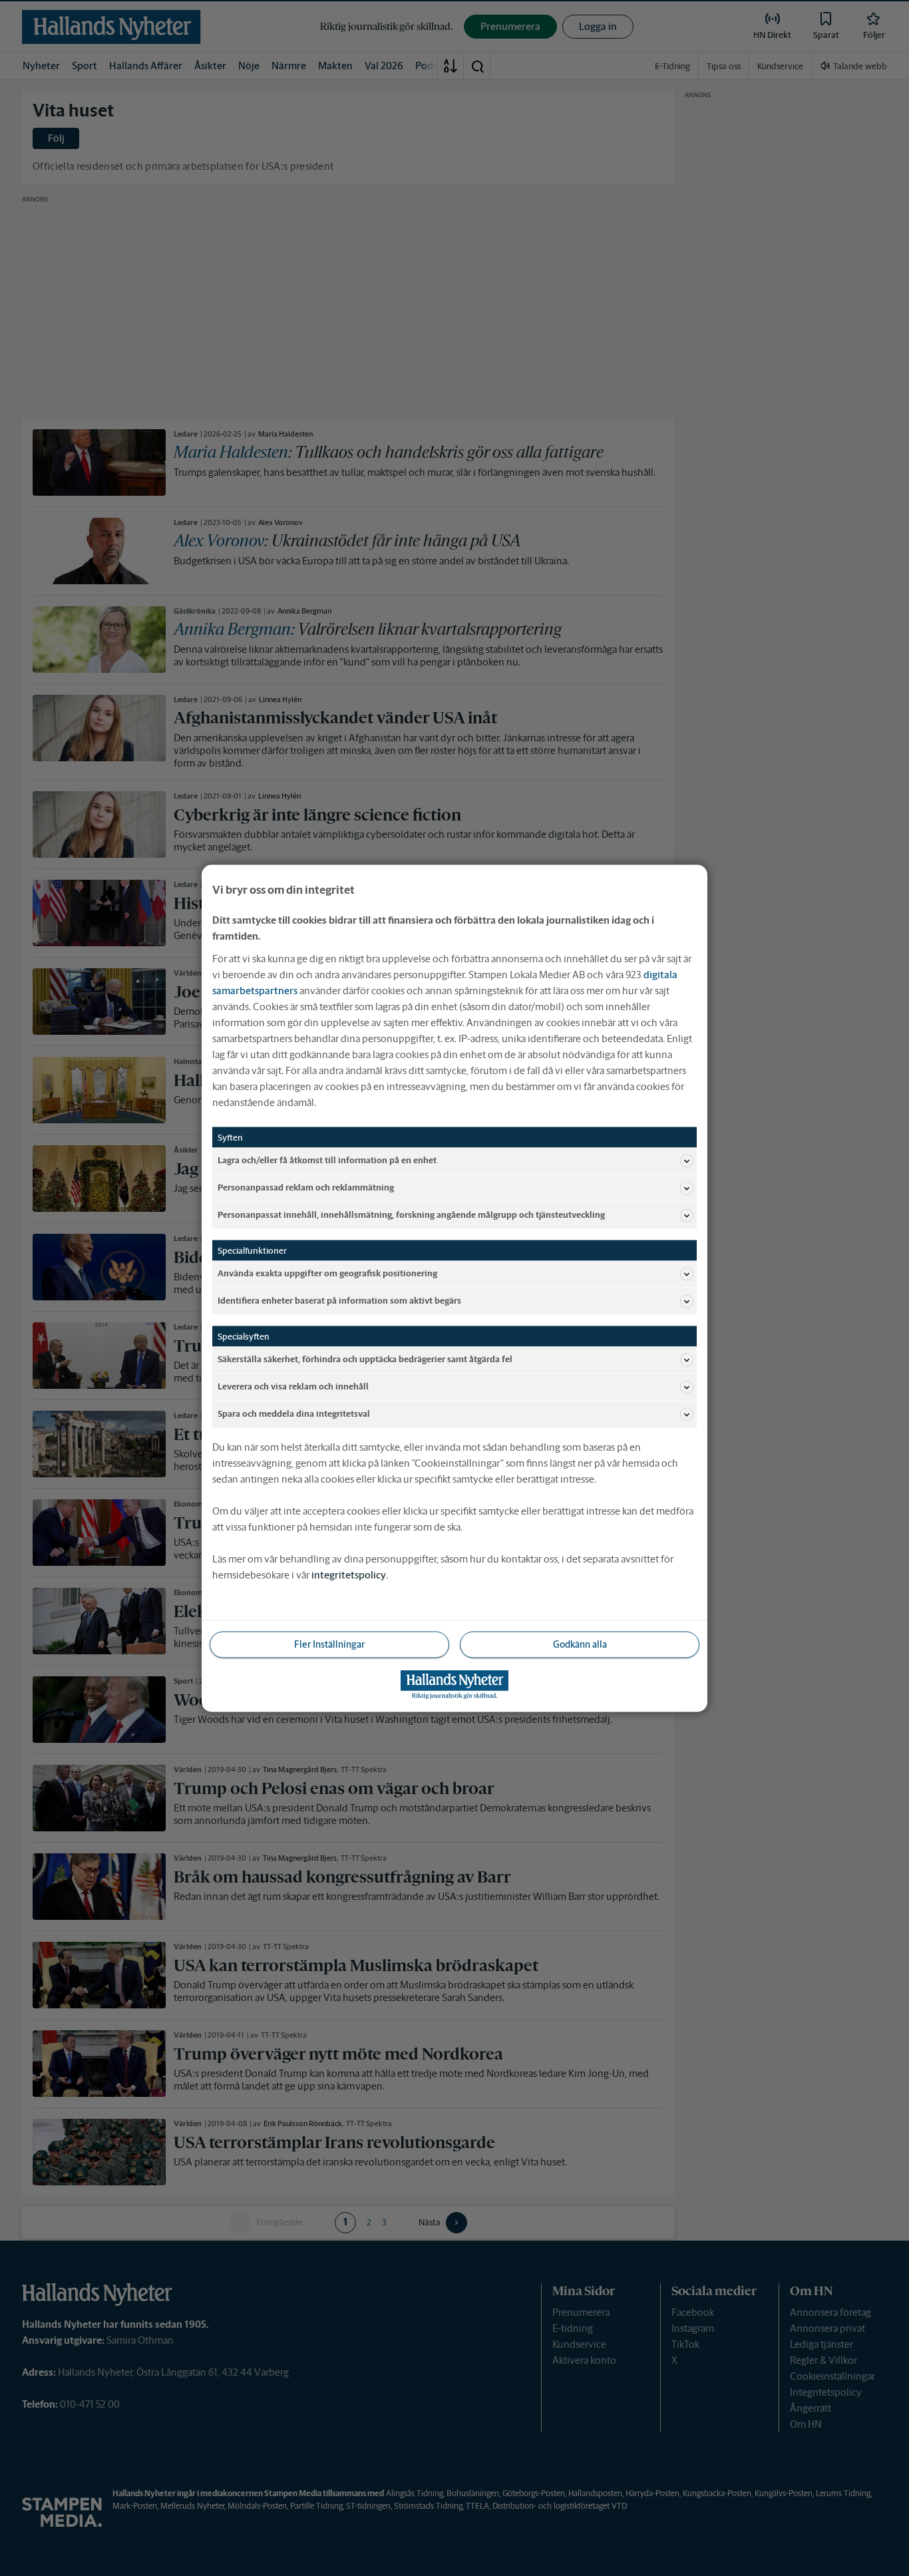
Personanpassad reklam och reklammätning (306, 1188)
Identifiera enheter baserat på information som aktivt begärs (339, 1301)
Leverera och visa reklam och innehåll (293, 1386)
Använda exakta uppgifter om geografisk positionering (327, 1273)
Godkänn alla (580, 1644)
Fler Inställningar (329, 1644)
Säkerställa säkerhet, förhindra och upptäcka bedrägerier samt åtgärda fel (365, 1359)
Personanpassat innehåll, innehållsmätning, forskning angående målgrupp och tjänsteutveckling (411, 1215)
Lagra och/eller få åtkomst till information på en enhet (327, 1160)
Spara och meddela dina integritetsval (294, 1414)
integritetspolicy (349, 1574)
